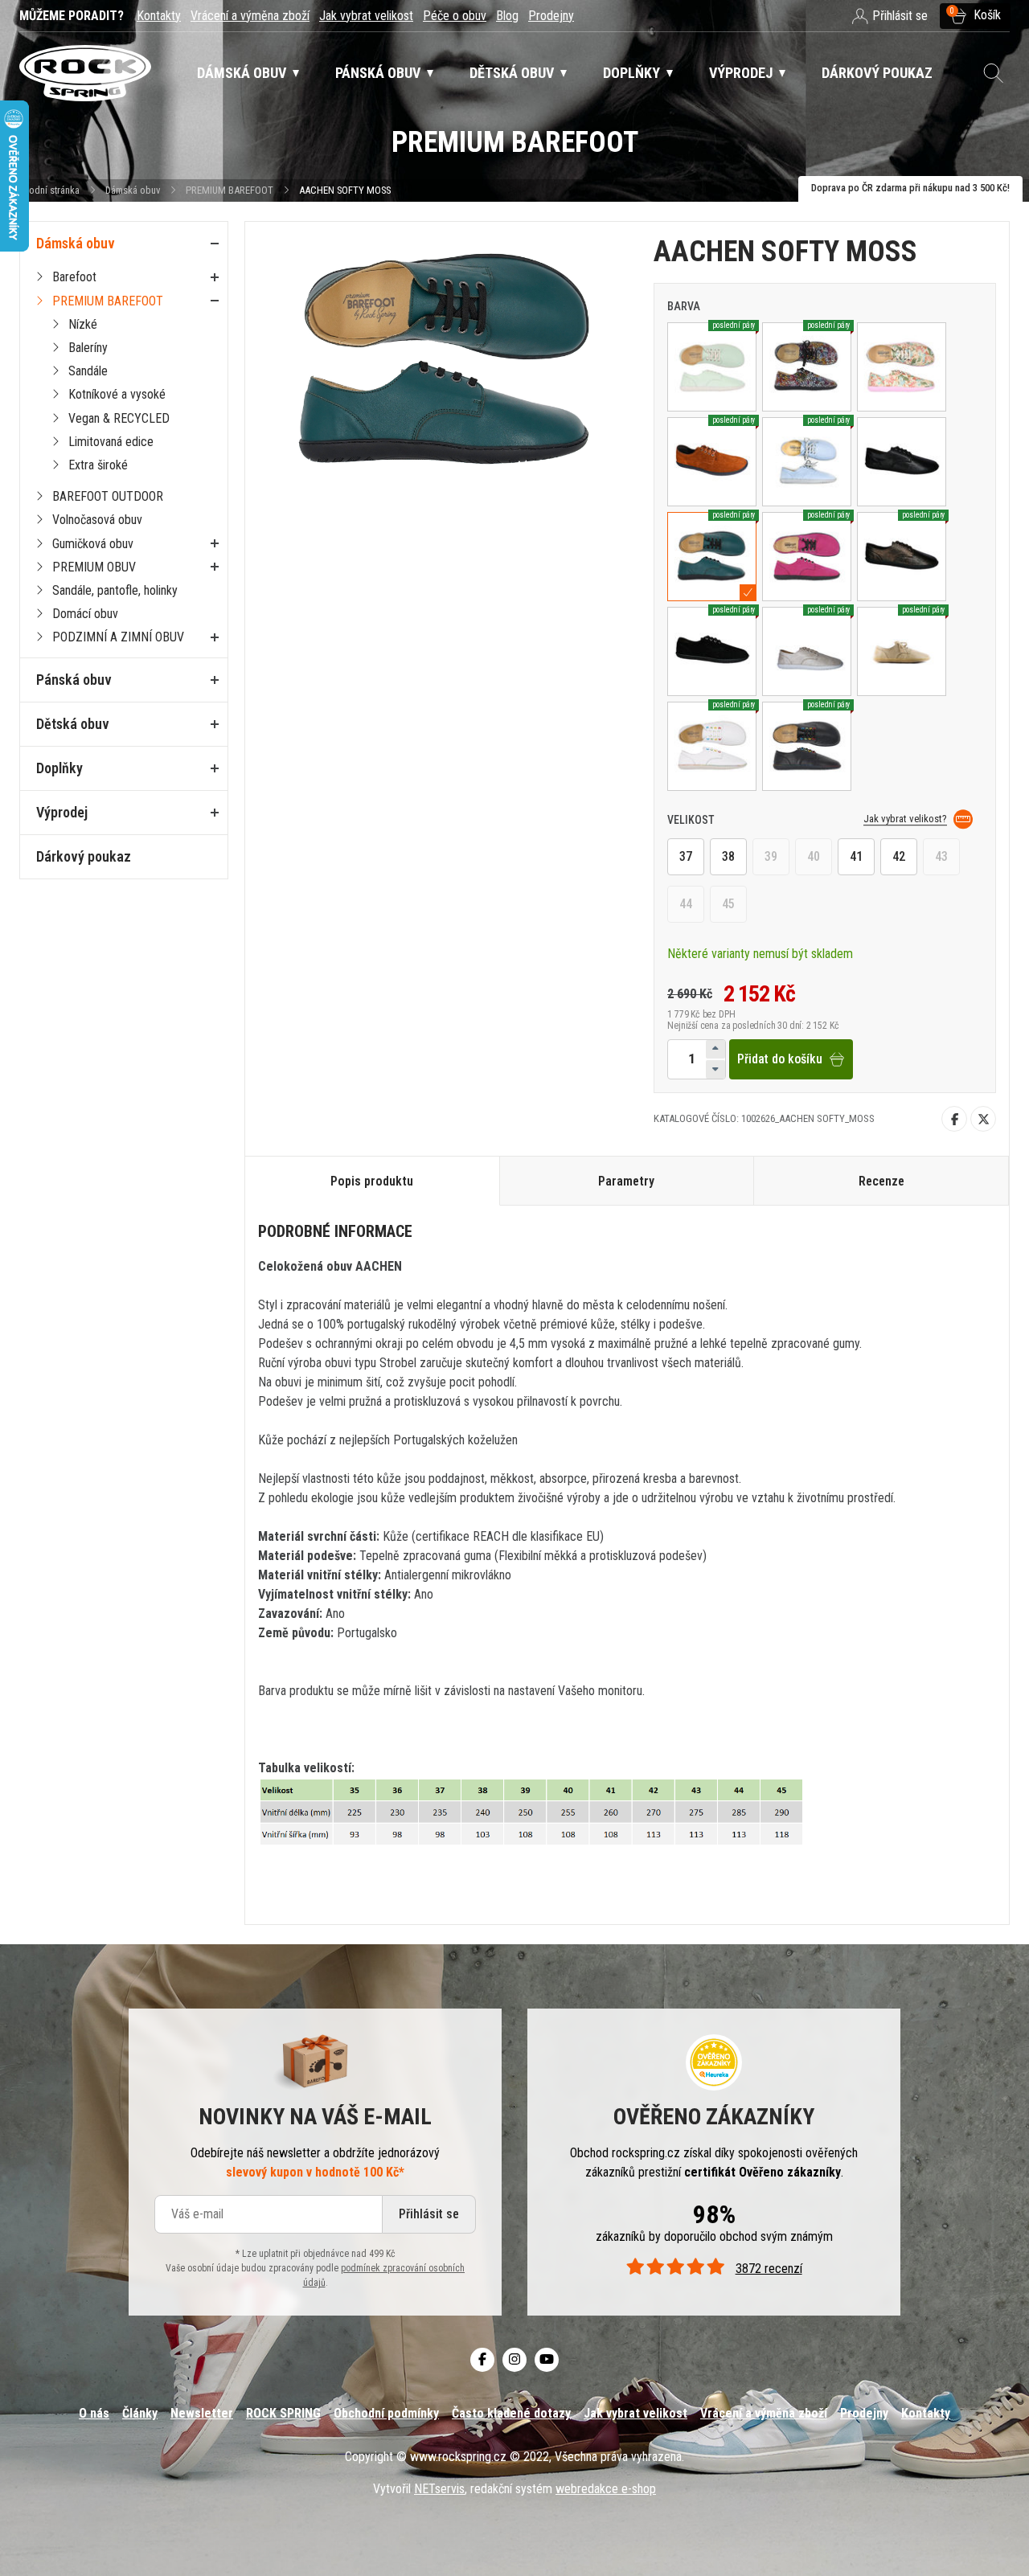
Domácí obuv (85, 614)
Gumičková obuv (93, 544)
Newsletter (202, 2413)
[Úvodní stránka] (85, 74)
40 (814, 856)
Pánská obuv (74, 680)
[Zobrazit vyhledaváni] (994, 73)
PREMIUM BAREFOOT (230, 190)
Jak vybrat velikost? (905, 819)
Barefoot (74, 277)
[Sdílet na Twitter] (983, 1119)
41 (856, 856)
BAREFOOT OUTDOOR (108, 496)
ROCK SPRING (283, 2413)
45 (728, 904)
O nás (94, 2413)
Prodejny (551, 16)
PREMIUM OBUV (94, 567)
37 (686, 856)
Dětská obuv (73, 724)
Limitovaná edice (111, 442)
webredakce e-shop (606, 2489)
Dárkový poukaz (84, 856)
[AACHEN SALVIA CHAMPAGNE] (902, 367)
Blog (507, 16)
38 (728, 856)
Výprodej (62, 812)
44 (686, 904)
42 (899, 856)
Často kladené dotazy (511, 2413)
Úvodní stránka (49, 190)
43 (941, 856)
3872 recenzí (769, 2269)
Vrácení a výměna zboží (250, 16)
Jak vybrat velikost (366, 16)
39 (771, 856)
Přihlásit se (429, 2214)
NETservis (439, 2489)
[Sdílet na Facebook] (954, 1119)
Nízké (83, 324)
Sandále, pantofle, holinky (115, 590)
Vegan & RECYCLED (119, 418)
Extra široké (98, 465)
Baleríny (88, 348)
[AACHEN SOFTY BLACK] (902, 462)
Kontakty (159, 16)
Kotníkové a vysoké (117, 394)
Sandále (88, 371)
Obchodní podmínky (386, 2413)
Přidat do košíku (780, 1059)
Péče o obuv (455, 16)
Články (140, 2413)
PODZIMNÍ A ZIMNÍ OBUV (118, 637)
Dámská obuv (134, 190)
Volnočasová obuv (97, 520)
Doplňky (59, 768)
